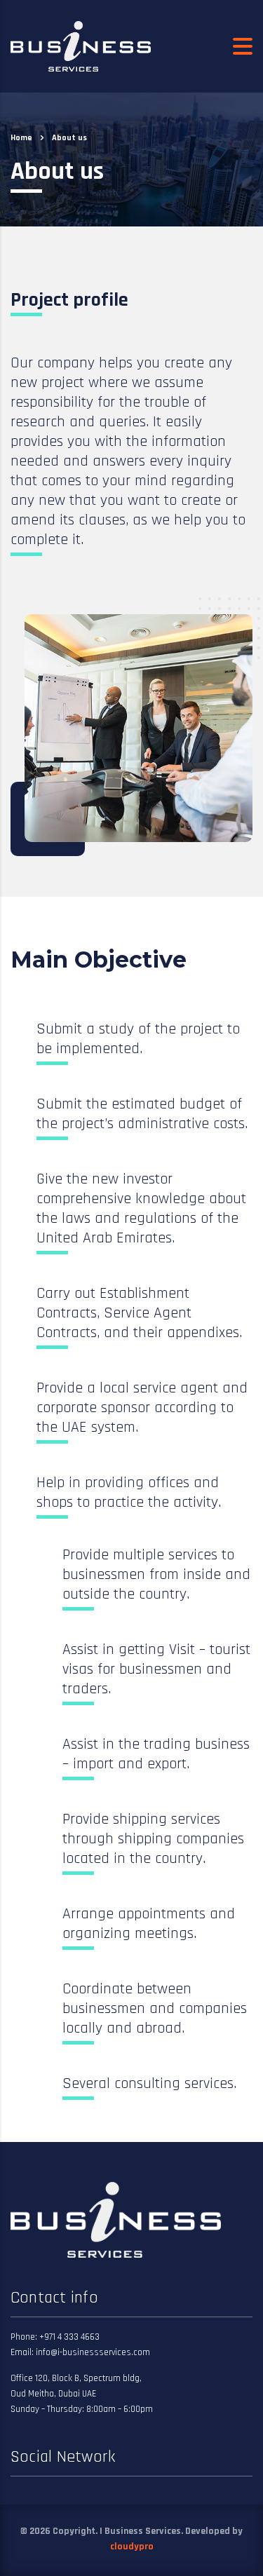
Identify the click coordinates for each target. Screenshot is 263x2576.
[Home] (81, 46)
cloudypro (132, 2547)
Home (21, 138)
